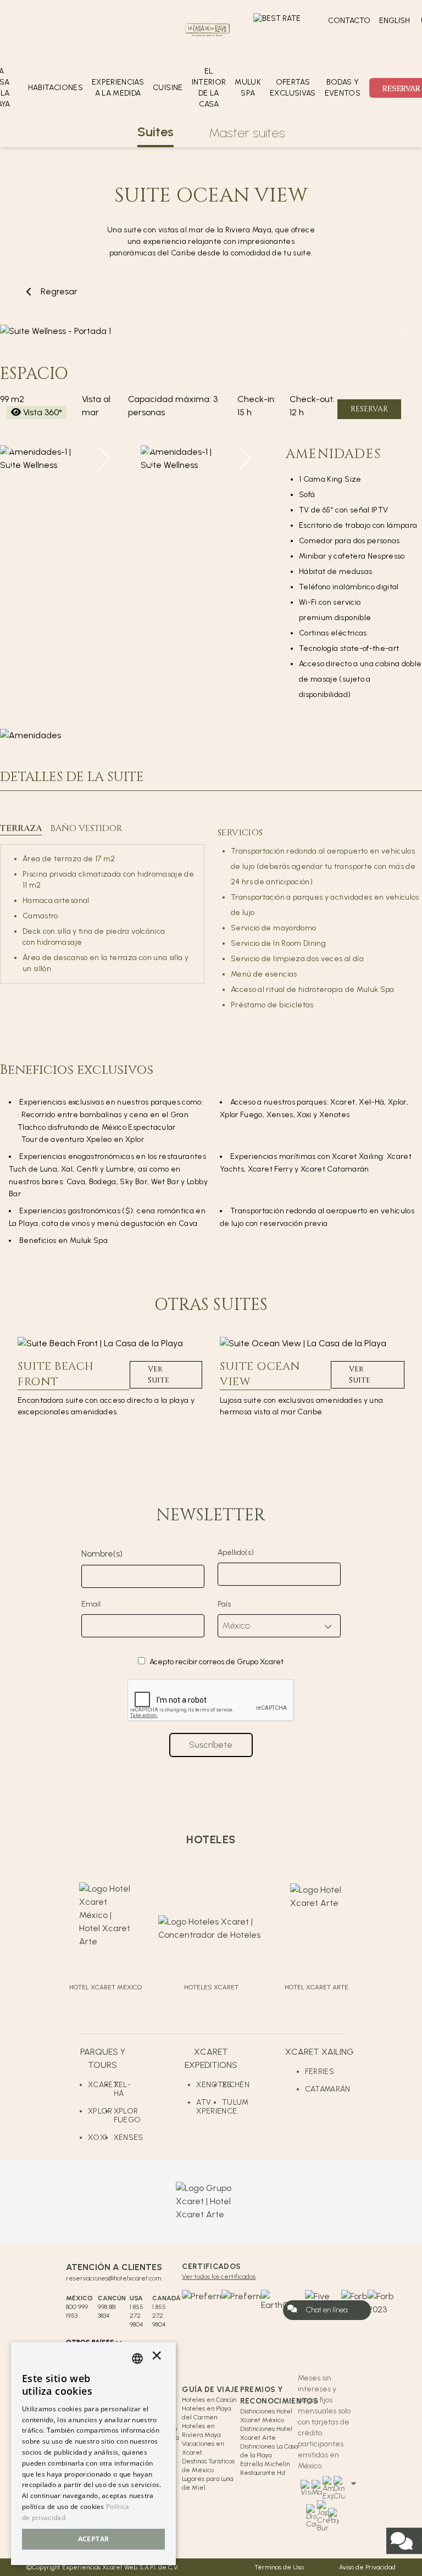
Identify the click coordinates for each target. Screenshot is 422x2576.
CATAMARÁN (328, 2089)
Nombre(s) (102, 1554)
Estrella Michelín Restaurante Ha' (265, 2468)
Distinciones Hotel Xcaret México (266, 2416)
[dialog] (93, 2454)
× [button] (157, 2358)
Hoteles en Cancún (209, 2400)
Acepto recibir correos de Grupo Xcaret (216, 1662)
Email (91, 1604)
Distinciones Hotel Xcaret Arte (266, 2433)
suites (156, 132)
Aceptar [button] (94, 2539)
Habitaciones (55, 88)
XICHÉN (235, 2085)
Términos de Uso (279, 2567)
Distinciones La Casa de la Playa (269, 2451)
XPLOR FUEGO (127, 2115)
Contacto (349, 21)
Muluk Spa (248, 88)
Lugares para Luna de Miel (207, 2483)
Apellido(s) (236, 1552)
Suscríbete (211, 1745)
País (224, 1604)
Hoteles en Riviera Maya (201, 2430)
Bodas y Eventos (343, 88)
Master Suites (247, 133)
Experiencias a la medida (118, 88)
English (395, 21)
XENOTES (209, 2085)
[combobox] (137, 2358)
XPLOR (100, 2111)
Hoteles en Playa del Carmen (206, 2413)
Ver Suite (159, 1375)
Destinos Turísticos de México (208, 2466)
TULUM (235, 2102)
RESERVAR (369, 409)
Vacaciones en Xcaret (203, 2448)
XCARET (101, 2085)
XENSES (127, 2137)
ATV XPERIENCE (209, 2107)
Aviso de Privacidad (367, 2567)
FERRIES (320, 2072)
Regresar (59, 291)
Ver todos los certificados (219, 2277)
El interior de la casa (209, 88)
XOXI (97, 2137)
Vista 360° (43, 412)
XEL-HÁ (122, 2089)
